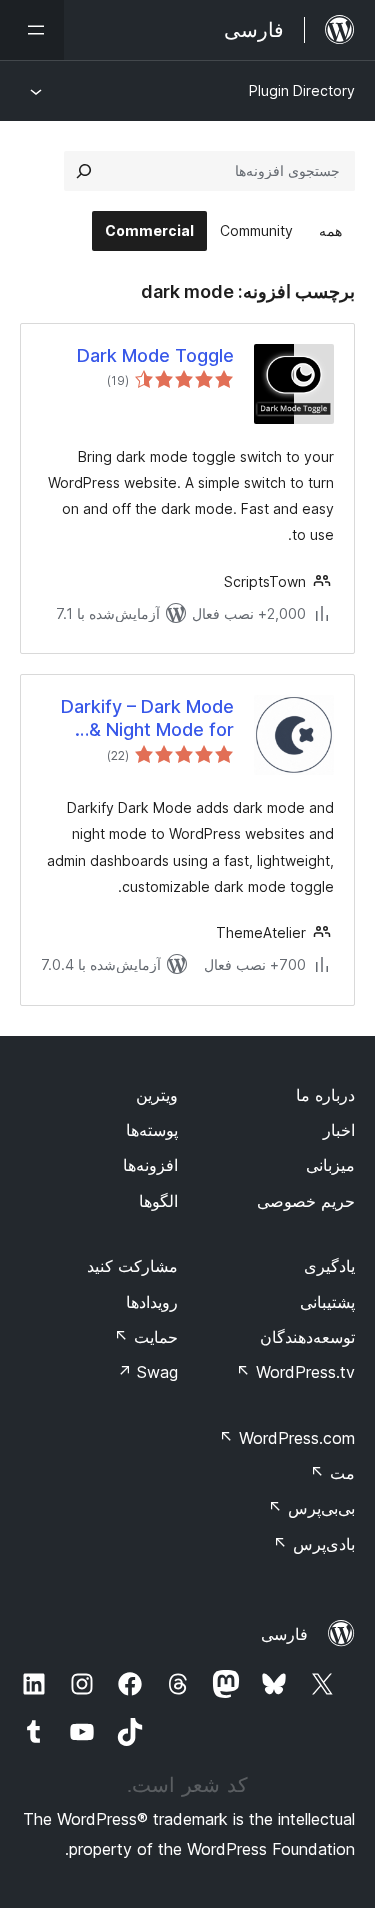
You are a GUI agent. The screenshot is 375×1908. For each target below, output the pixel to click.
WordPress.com (287, 1438)
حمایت (146, 1337)
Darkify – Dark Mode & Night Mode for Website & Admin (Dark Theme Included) (147, 719)
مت (332, 1473)
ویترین (157, 1095)
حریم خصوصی (306, 1201)
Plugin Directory (302, 90)
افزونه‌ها (150, 1165)
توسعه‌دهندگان (307, 1337)
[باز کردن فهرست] (32, 30)
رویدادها (152, 1302)
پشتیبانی (327, 1302)
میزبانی (330, 1165)
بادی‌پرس (314, 1544)
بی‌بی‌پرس (311, 1508)
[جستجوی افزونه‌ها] (84, 171)
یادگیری (329, 1266)
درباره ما (325, 1095)
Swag (147, 1372)
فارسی (284, 1634)
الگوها (158, 1201)
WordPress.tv (295, 1372)
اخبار (339, 1130)
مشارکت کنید (132, 1266)
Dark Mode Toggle (155, 355)
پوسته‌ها (152, 1130)
